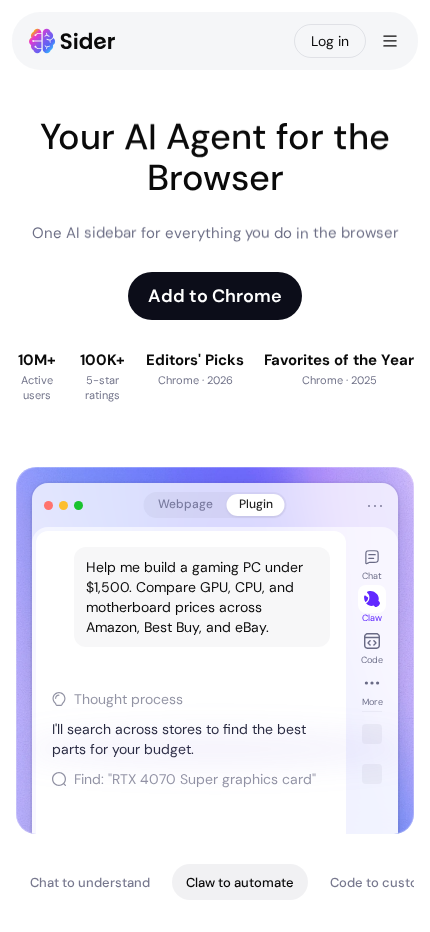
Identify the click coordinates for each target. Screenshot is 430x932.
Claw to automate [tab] (240, 882)
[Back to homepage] (72, 41)
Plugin (256, 504)
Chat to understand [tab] (90, 882)
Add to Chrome (215, 296)
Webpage (185, 504)
